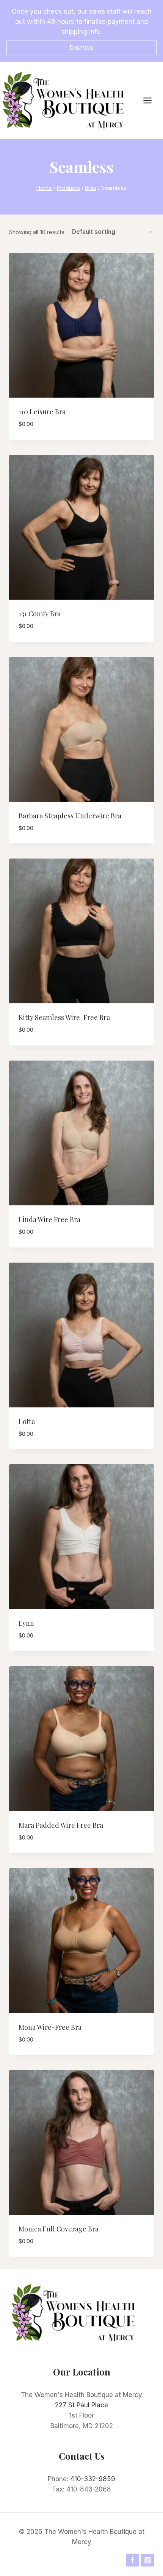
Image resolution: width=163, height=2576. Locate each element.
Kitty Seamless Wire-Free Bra (64, 1017)
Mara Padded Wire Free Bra (61, 1825)
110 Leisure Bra (42, 412)
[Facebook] (133, 2560)
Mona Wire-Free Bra (50, 2027)
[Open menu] (151, 100)
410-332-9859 (93, 2479)
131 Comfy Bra (40, 614)
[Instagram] (147, 2560)
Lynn (26, 1623)
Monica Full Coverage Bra (59, 2229)
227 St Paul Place (81, 2405)
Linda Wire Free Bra (49, 1219)
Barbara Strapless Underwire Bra (70, 816)
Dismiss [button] (81, 48)
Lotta (27, 1421)
